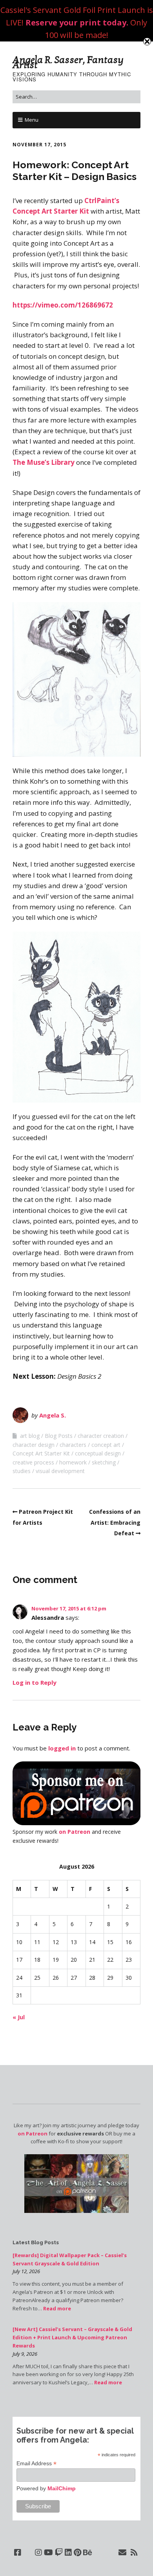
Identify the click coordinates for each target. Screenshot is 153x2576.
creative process (33, 1462)
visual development (60, 1471)
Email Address (36, 2464)
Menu (32, 120)
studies (22, 1471)
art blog (30, 1436)
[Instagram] (38, 2553)
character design (34, 1445)
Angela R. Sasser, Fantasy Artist (68, 62)
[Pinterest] (77, 2553)
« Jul (19, 2017)
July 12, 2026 (26, 2271)
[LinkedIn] (68, 2553)
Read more (57, 2308)
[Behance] (88, 2553)
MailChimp (62, 2488)
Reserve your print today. (77, 22)
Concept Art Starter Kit (41, 1453)
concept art (106, 1445)
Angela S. (53, 1415)
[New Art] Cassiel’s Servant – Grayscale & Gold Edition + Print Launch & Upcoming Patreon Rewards (72, 2337)
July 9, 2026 (25, 2354)
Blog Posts (59, 1436)
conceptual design (98, 1453)
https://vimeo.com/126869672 (63, 305)
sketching (104, 1462)
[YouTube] (48, 2553)
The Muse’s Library (44, 462)
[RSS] (134, 2553)
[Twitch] (59, 2553)
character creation (101, 1436)
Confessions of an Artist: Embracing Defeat (115, 1522)
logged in (62, 1748)
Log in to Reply (35, 1682)
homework (73, 1462)
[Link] (28, 2553)
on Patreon (75, 1832)
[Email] (123, 2553)
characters (73, 1445)
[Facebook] (18, 2553)
